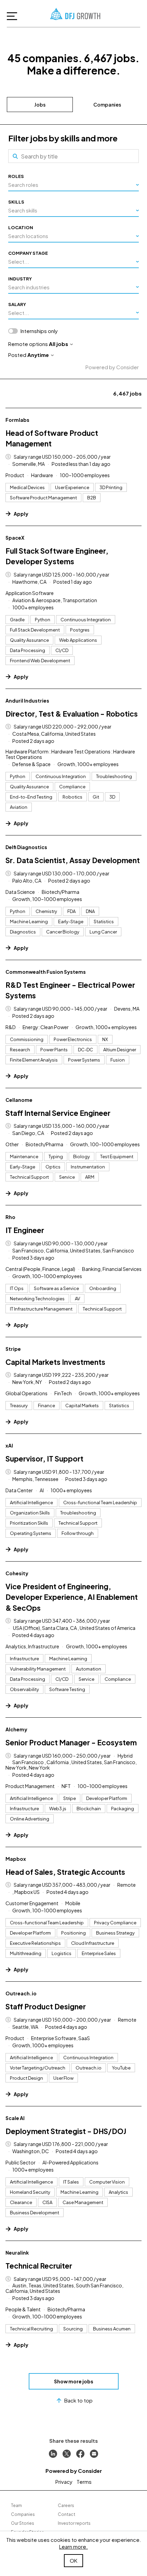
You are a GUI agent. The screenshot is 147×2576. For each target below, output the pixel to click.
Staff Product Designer (46, 2006)
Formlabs (17, 420)
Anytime (38, 355)
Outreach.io (21, 1993)
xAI (9, 1445)
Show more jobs (74, 2381)
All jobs (58, 344)
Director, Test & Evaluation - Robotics (72, 714)
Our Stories (23, 2523)
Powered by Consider (112, 367)
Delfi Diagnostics (26, 847)
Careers (66, 2505)
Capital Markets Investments (55, 1362)
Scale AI (15, 2118)
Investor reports (74, 2523)
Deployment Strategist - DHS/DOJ (66, 2131)
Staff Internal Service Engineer (58, 1113)
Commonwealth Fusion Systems (46, 972)
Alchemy (16, 1729)
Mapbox (16, 1859)
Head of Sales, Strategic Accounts (65, 1872)
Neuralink (17, 2253)
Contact (66, 2514)
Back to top (78, 2400)
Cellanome (19, 1100)
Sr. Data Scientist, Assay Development (73, 860)
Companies (107, 105)
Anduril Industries (27, 701)
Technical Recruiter (39, 2266)
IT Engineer (25, 1230)
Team (16, 2505)
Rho (10, 1217)
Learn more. (73, 2546)
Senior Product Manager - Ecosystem (71, 1742)
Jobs (40, 105)
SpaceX (15, 538)
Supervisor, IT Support (44, 1459)
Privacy (64, 2482)
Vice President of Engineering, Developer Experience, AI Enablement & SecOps (72, 1597)
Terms (84, 2482)
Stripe (13, 1349)
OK (73, 2560)
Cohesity (17, 1573)
